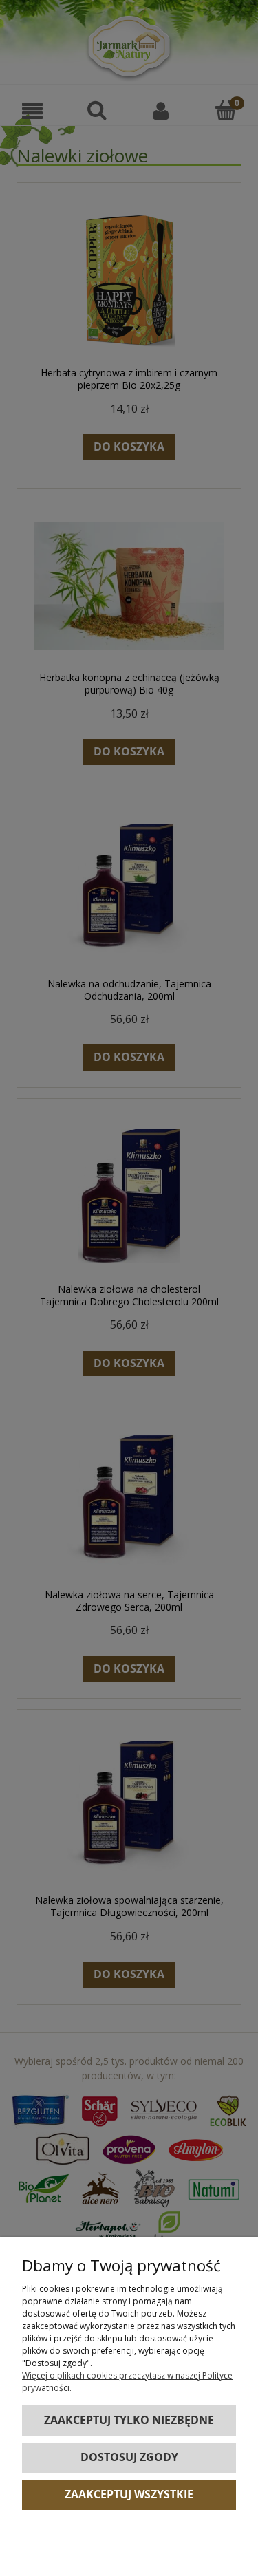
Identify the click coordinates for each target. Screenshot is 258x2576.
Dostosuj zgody (129, 2457)
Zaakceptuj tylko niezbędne (129, 2420)
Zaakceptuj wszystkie (129, 2494)
